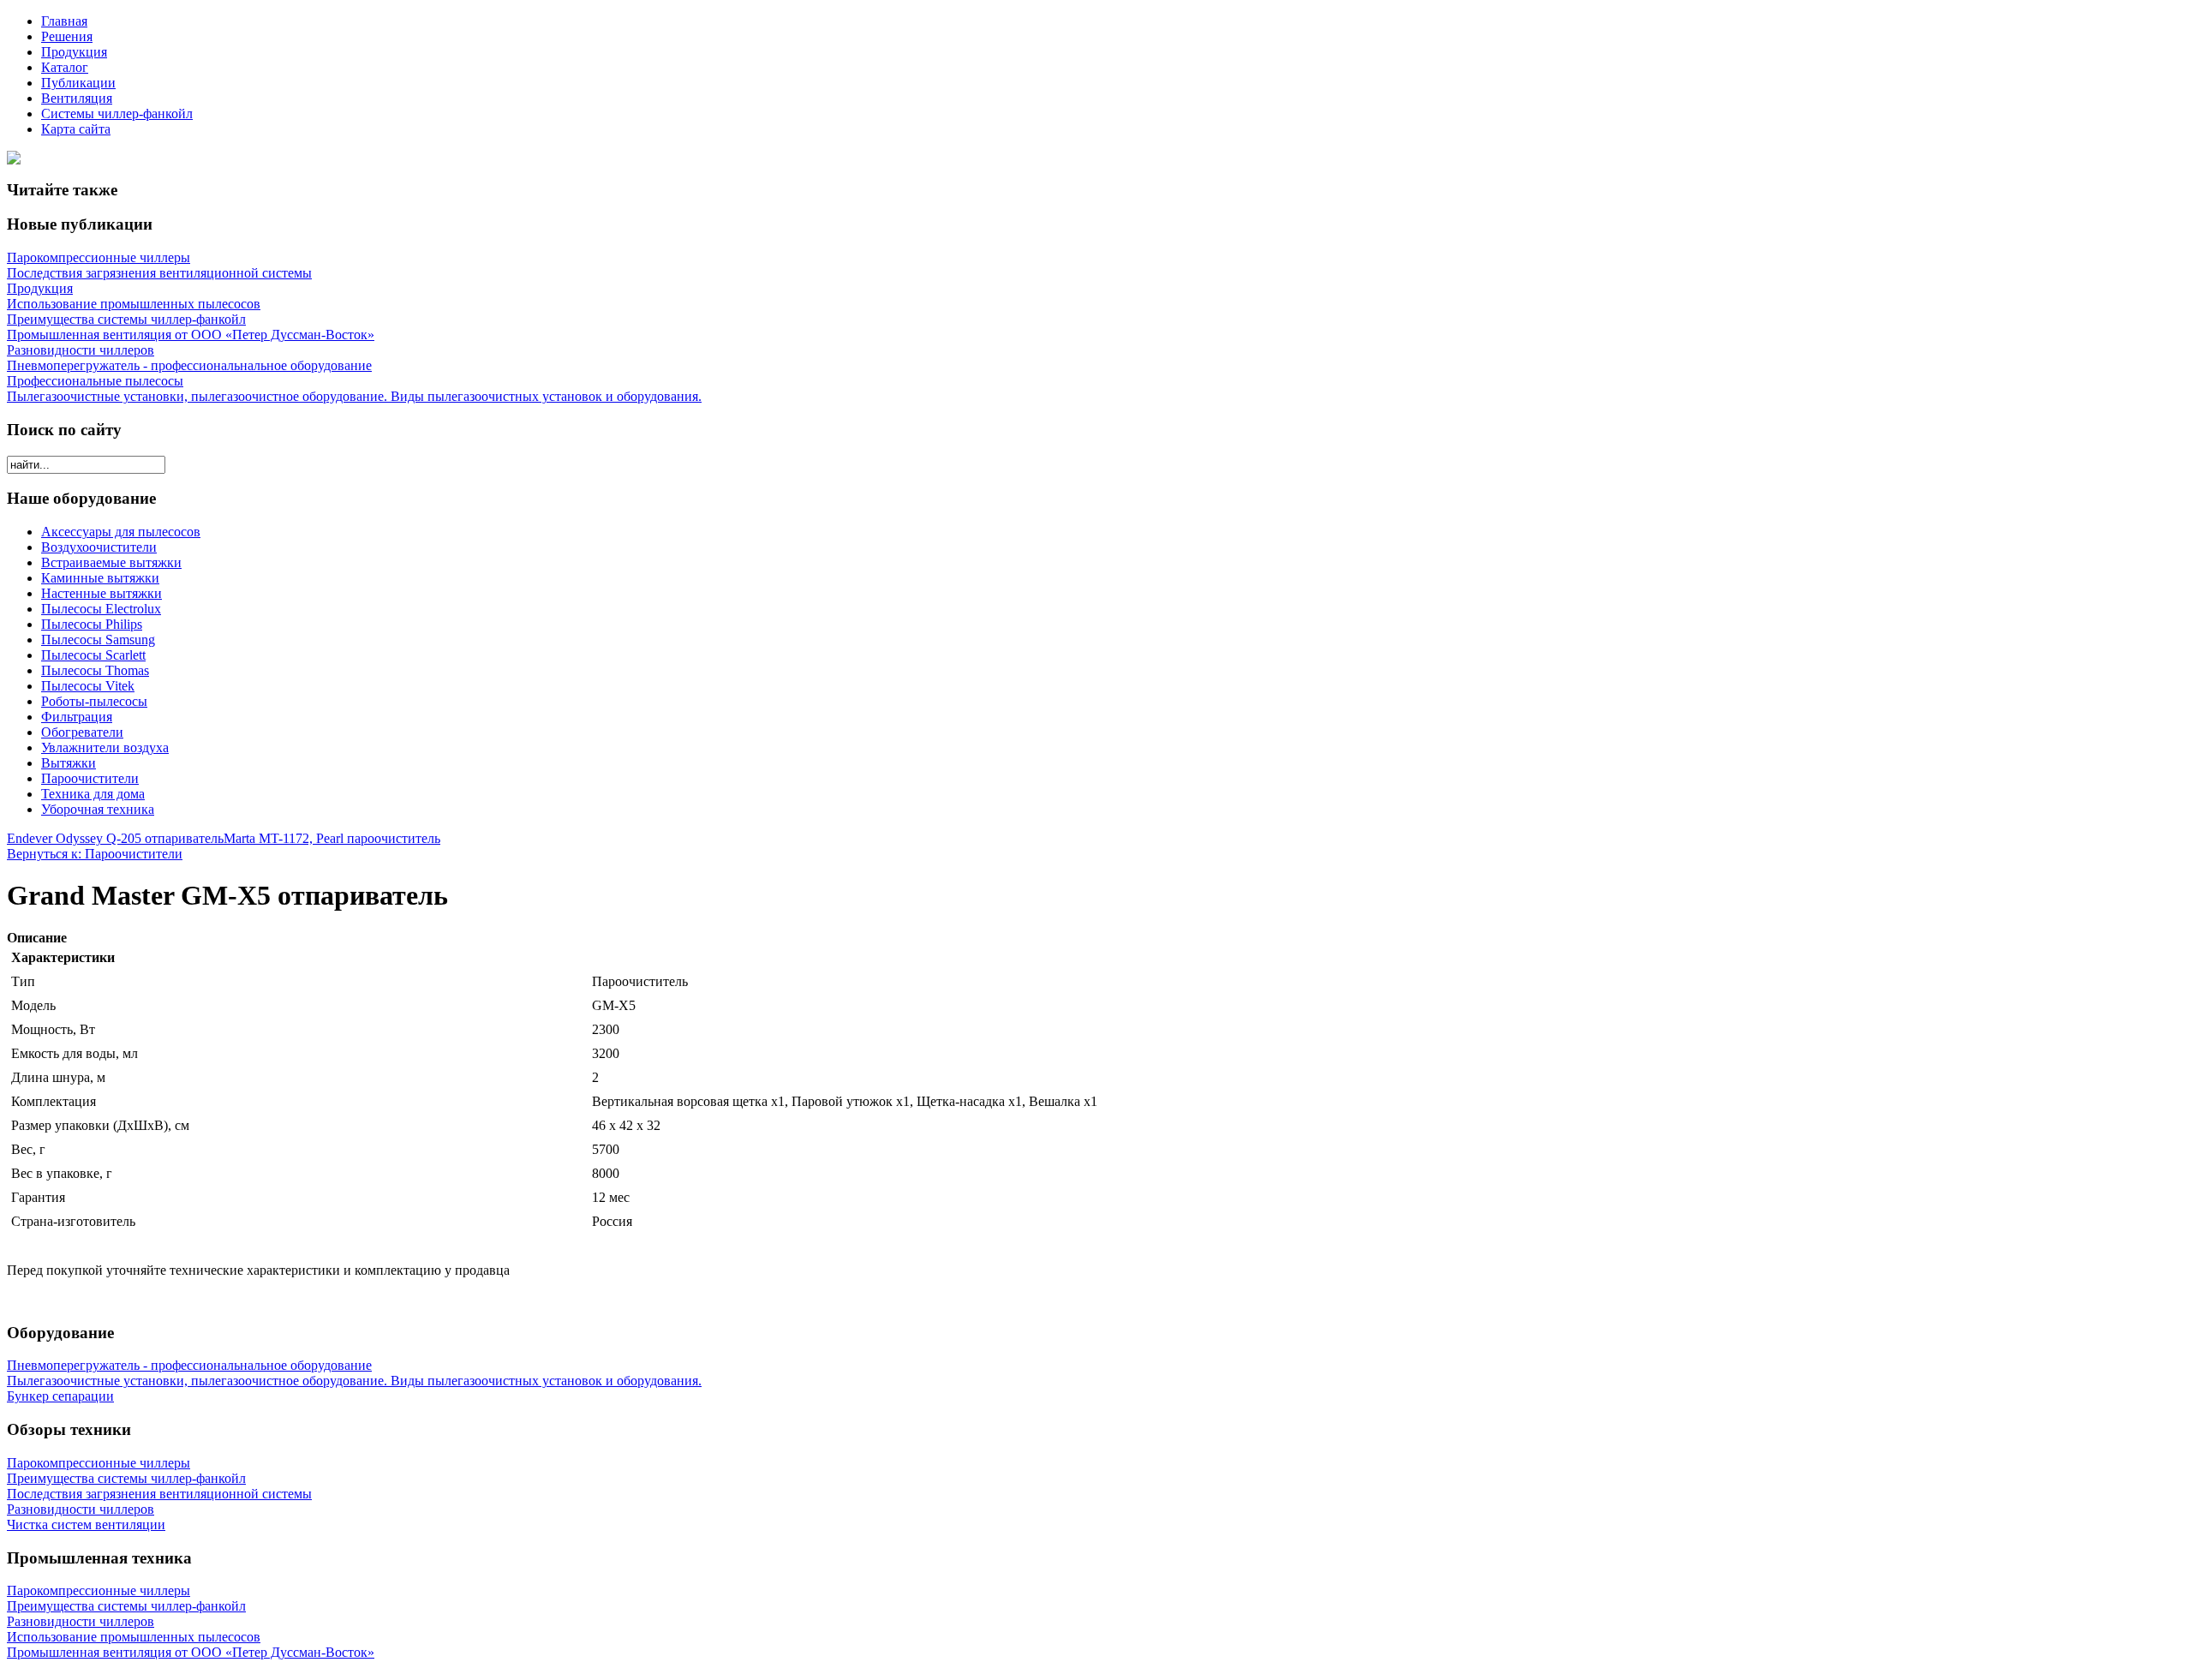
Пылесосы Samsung (98, 640)
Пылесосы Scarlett (93, 655)
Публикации (78, 83)
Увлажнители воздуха (105, 747)
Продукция (74, 52)
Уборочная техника (98, 809)
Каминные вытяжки (100, 578)
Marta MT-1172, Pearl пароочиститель (332, 838)
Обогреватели (82, 732)
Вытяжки (69, 763)
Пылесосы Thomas (95, 670)
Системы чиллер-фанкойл (117, 114)
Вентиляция (77, 98)
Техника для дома (93, 794)
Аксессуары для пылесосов (121, 532)
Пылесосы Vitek (88, 686)
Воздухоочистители (99, 547)
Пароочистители (90, 778)
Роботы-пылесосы (94, 701)
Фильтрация (77, 717)
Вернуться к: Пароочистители (95, 854)
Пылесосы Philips (92, 624)
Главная (64, 21)
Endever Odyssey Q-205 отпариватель (115, 838)
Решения (67, 36)
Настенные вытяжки (102, 593)
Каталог (65, 67)
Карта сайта (76, 129)
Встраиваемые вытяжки (111, 562)
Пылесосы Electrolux (101, 609)
